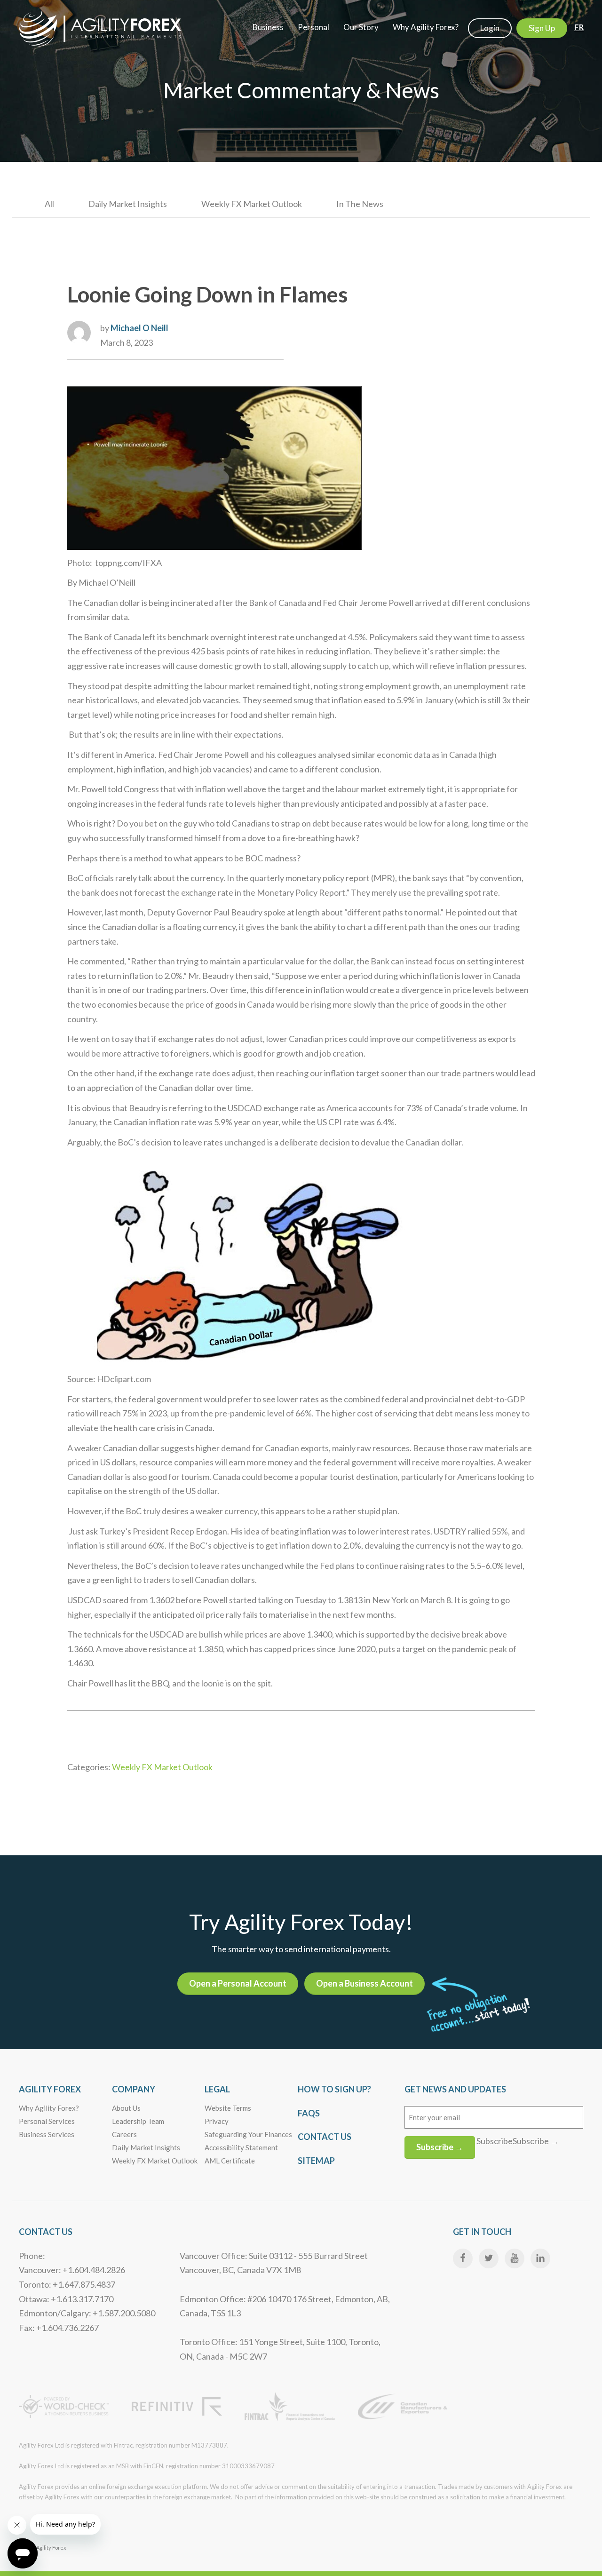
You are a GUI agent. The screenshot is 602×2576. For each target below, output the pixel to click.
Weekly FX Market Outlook (252, 204)
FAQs (309, 2113)
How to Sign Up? (334, 2089)
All (49, 204)
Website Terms (228, 2108)
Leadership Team (138, 2121)
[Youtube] (515, 2258)
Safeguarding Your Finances (248, 2134)
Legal (217, 2089)
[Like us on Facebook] (463, 2258)
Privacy (217, 2121)
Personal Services (47, 2121)
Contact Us (325, 2137)
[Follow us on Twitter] (489, 2258)
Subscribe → (440, 2147)
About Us (126, 2108)
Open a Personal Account (238, 1983)
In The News (360, 204)
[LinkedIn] (540, 2258)
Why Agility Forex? (49, 2108)
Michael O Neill (139, 328)
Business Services (47, 2134)
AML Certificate (230, 2161)
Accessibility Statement (241, 2147)
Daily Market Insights (128, 204)
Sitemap (316, 2161)
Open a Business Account (364, 1983)
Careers (124, 2134)
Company (134, 2089)
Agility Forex (50, 2089)
